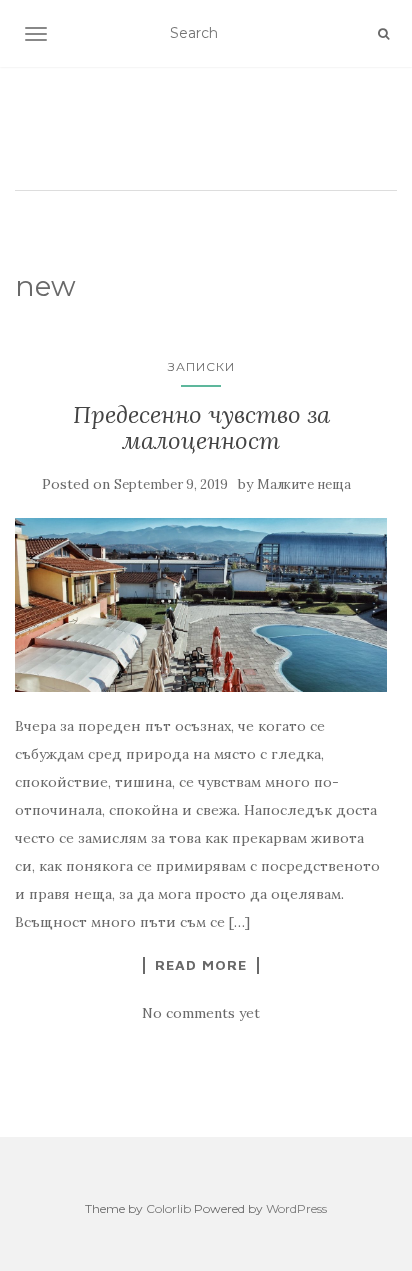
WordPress (296, 1208)
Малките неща (304, 484)
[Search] (383, 34)
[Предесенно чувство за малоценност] (201, 605)
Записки (201, 366)
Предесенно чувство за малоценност (201, 427)
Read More (201, 965)
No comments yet (201, 1013)
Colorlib (168, 1208)
